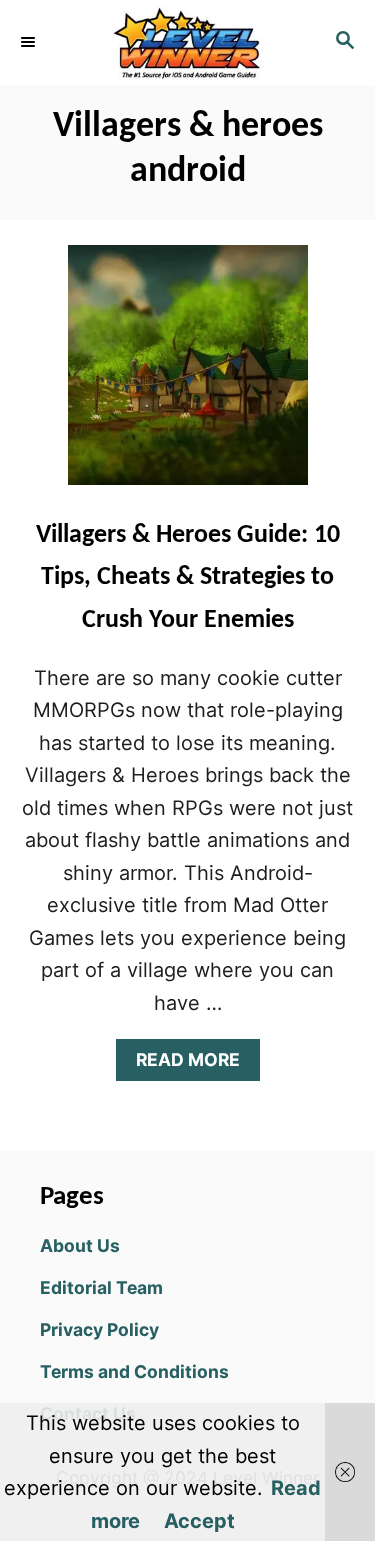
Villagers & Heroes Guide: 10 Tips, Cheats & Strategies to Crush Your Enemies (188, 578)
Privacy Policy (99, 1329)
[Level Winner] (187, 42)
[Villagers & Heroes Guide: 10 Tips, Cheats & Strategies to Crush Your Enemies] (188, 375)
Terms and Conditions (134, 1371)
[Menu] (30, 42)
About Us (80, 1245)
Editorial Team (101, 1287)
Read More (195, 1064)
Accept (199, 1521)
